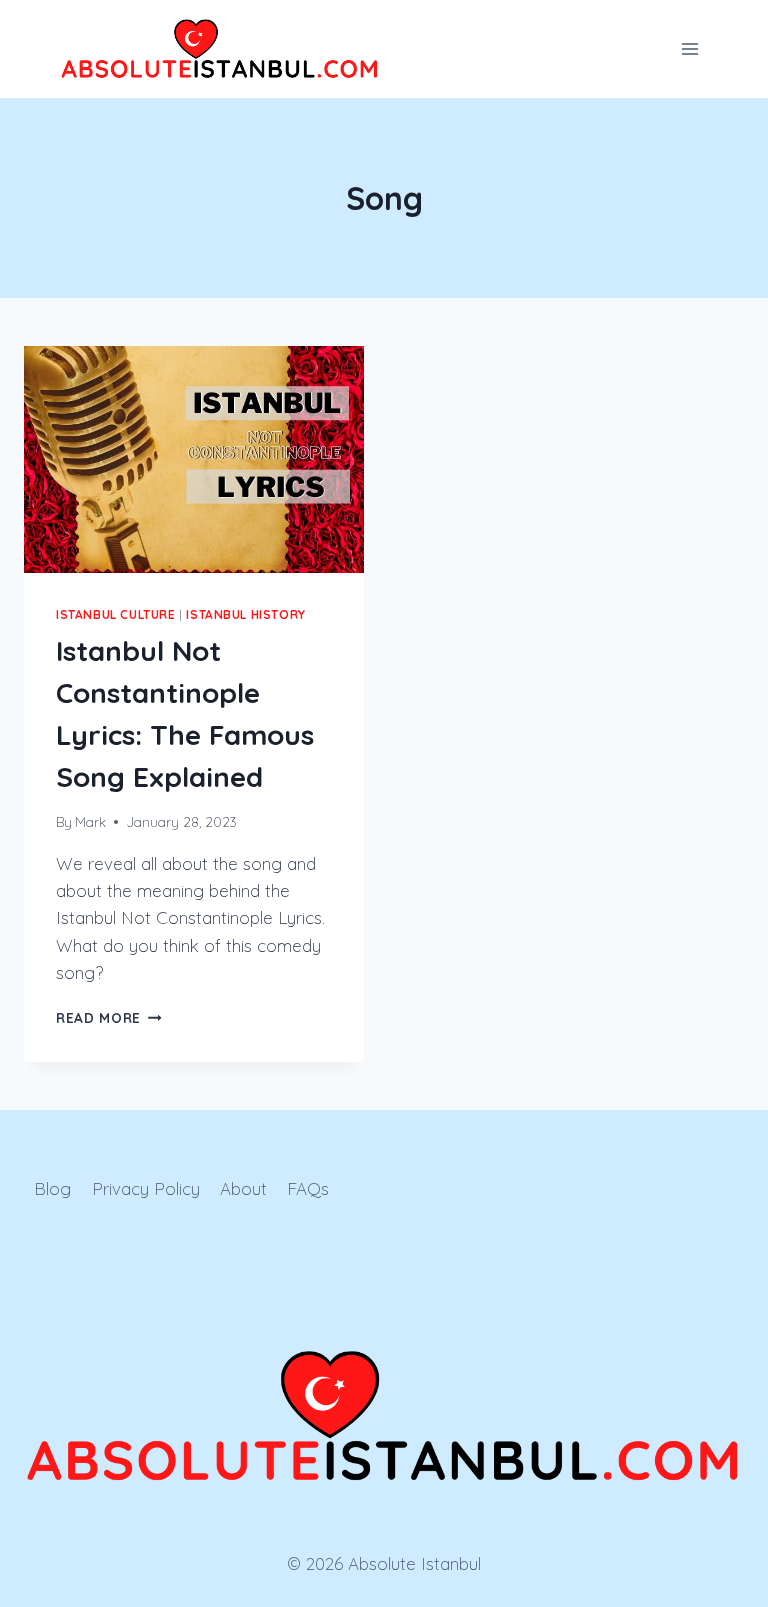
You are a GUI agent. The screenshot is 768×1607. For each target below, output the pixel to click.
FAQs (308, 1188)
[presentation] (194, 459)
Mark (90, 821)
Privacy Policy (146, 1188)
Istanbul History (246, 614)
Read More (109, 1017)
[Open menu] (689, 48)
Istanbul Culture (116, 614)
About (243, 1188)
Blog (52, 1188)
